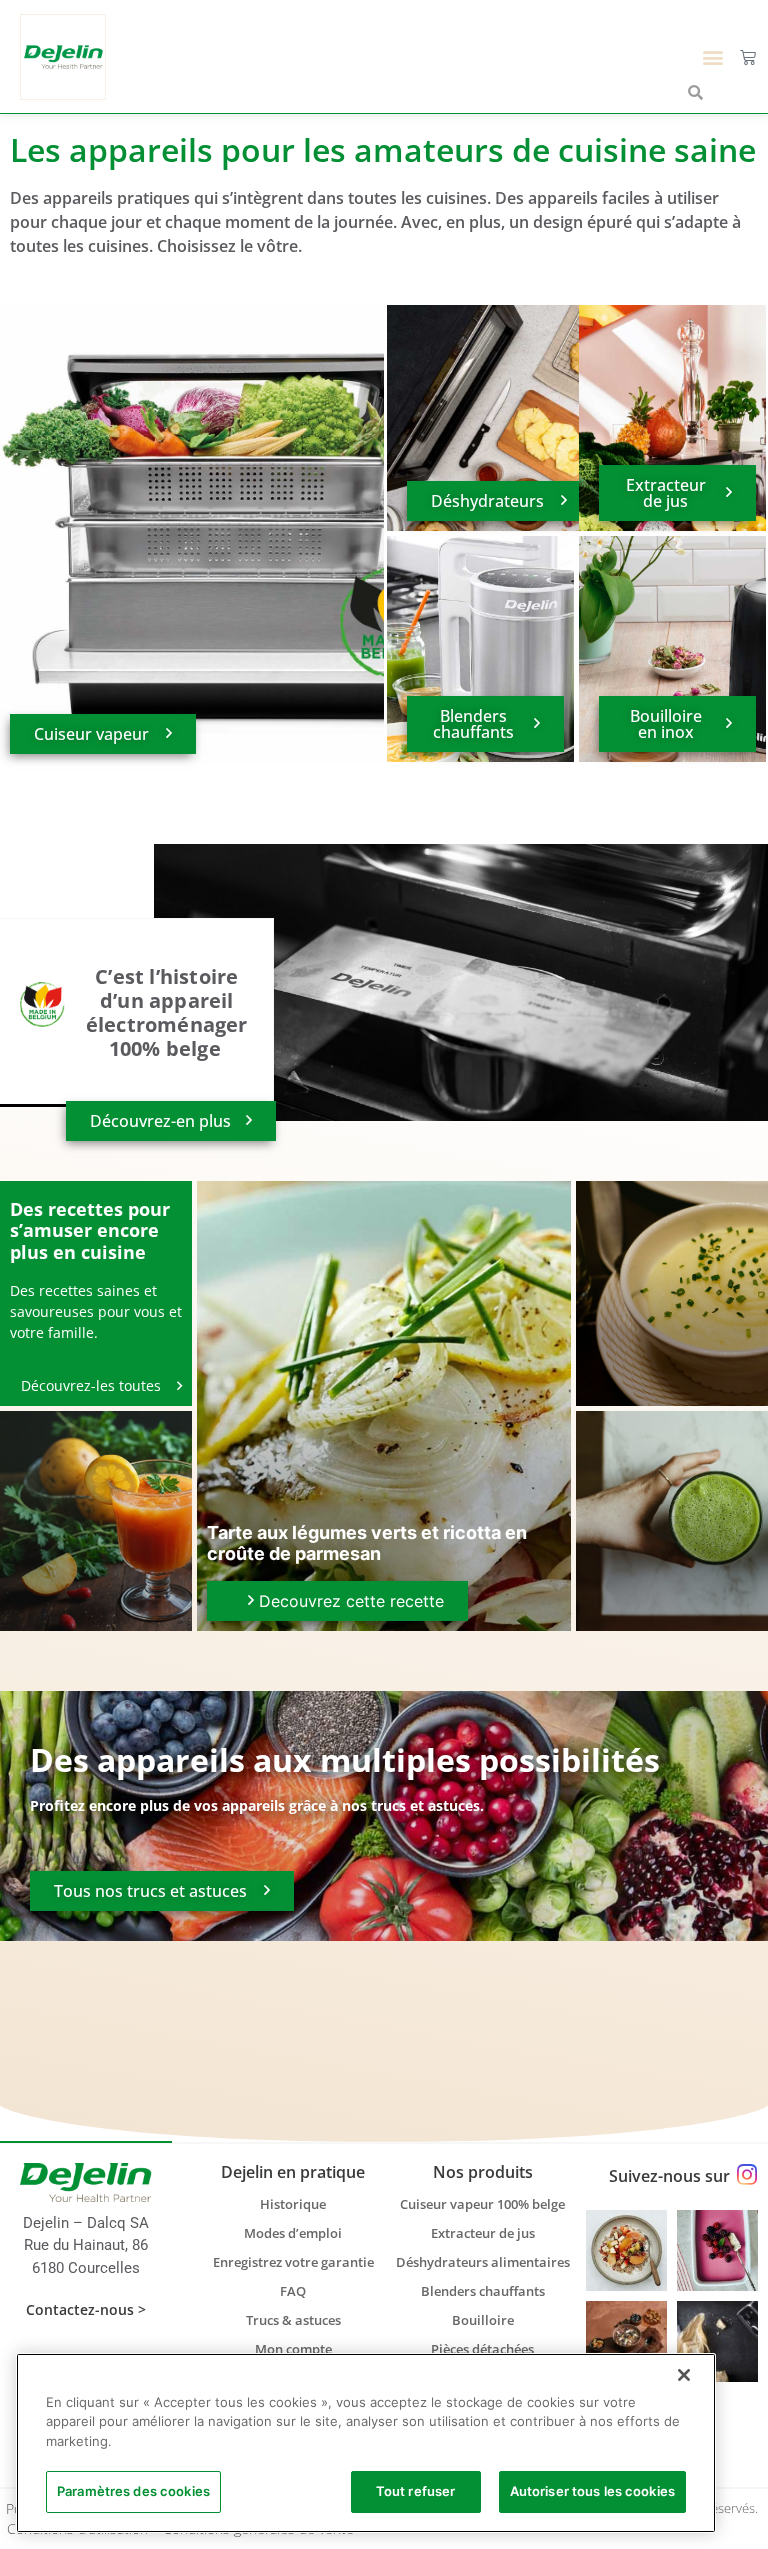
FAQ (293, 2291)
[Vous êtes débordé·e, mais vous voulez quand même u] (717, 2341)
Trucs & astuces (293, 2320)
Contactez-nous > (86, 2309)
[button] (713, 56)
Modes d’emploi (293, 2233)
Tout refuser (416, 2491)
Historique (293, 2204)
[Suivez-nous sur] (746, 2175)
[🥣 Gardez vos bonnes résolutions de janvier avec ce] (626, 2341)
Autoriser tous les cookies (592, 2491)
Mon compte (293, 2349)
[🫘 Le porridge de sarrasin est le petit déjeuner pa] (626, 2250)
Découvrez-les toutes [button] (93, 1385)
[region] (366, 2443)
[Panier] (748, 57)
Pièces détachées (482, 2349)
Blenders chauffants (483, 2291)
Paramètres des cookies (133, 2491)
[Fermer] (684, 2375)
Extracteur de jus (483, 2233)
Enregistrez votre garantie (293, 2262)
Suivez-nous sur (669, 2176)
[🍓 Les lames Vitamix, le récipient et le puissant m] (717, 2250)
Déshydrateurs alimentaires (483, 2262)
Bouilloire (483, 2320)
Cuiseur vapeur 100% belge (482, 2204)
